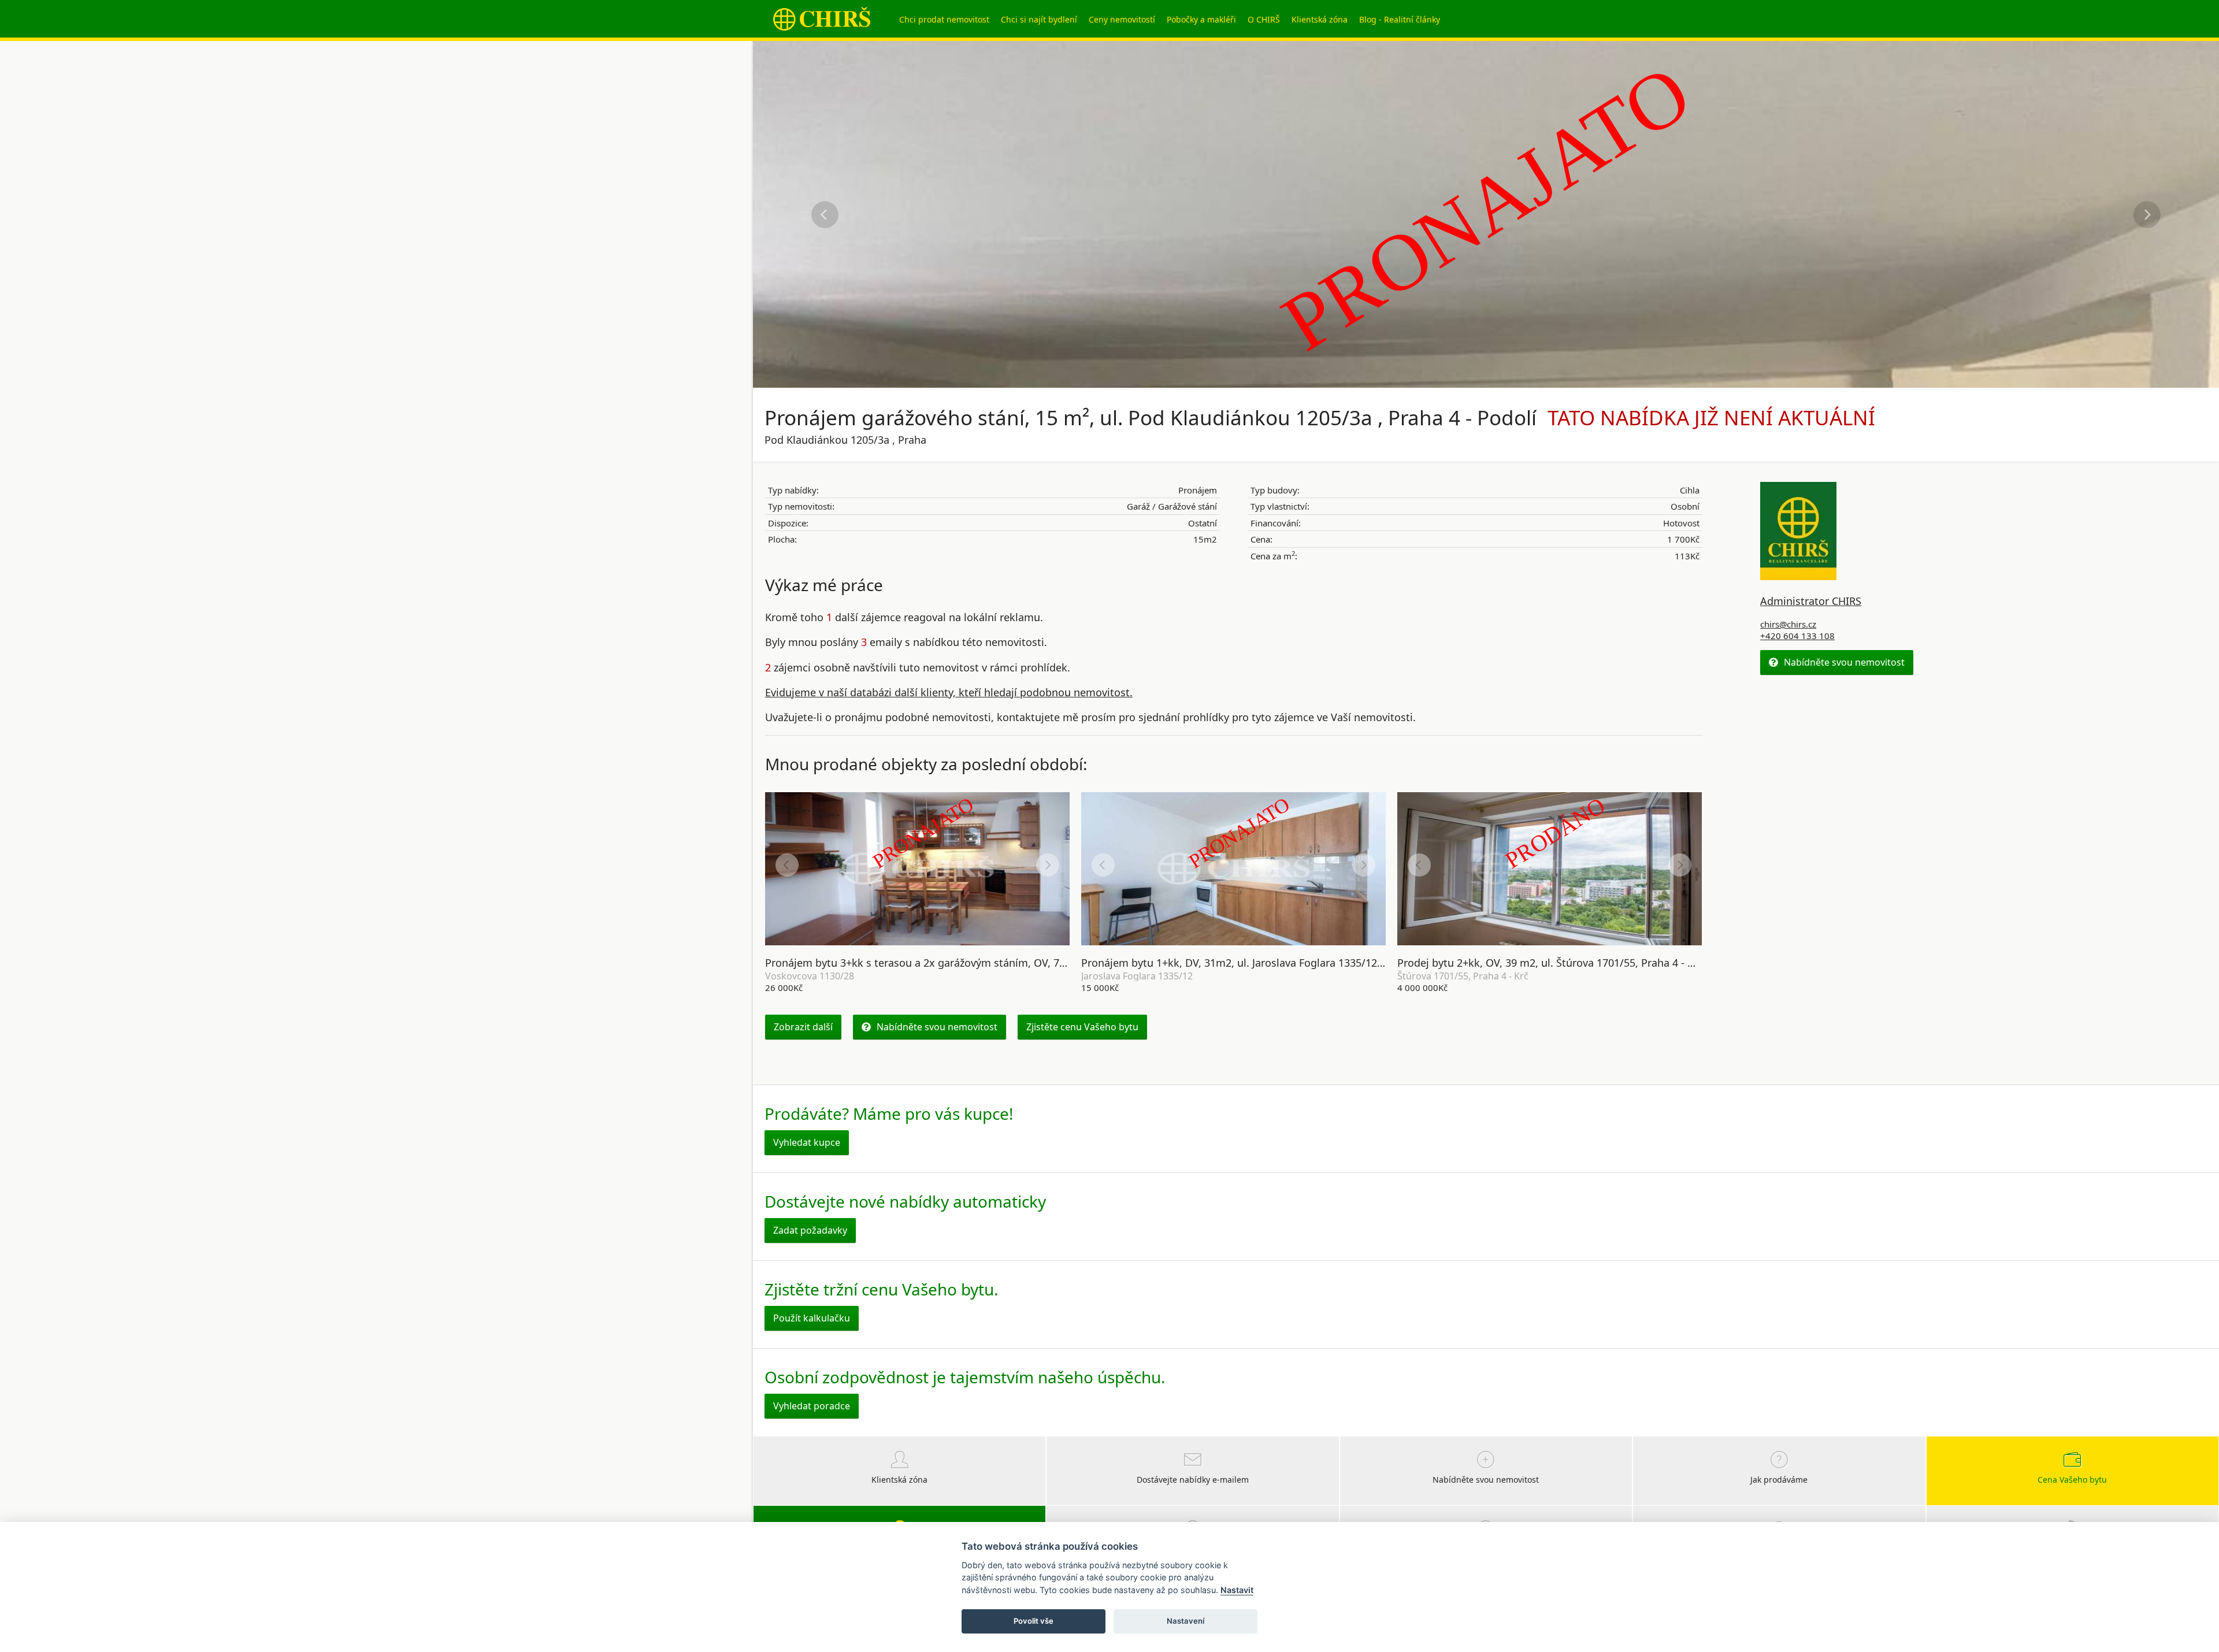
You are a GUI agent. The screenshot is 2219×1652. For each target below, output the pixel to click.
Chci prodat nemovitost (944, 19)
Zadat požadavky (810, 1230)
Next (2147, 215)
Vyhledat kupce (807, 1142)
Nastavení (1185, 1621)
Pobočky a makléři (1201, 19)
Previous (825, 215)
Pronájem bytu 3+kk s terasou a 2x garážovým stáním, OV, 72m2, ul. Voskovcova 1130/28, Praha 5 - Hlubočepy (1035, 963)
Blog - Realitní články (1400, 19)
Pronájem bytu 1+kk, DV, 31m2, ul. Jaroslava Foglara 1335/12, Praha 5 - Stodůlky (1277, 963)
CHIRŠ (822, 19)
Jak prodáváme (1779, 1480)
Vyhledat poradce (812, 1406)
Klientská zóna (1320, 19)
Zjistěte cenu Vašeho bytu (1082, 1027)
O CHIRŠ (1264, 19)
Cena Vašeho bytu (2072, 1480)
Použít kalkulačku (812, 1318)
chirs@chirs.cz (1788, 624)
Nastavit (1237, 1590)
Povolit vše (1034, 1621)
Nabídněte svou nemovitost (937, 1027)
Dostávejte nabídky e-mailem (1193, 1480)
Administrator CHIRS (1811, 601)
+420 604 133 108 (1797, 636)
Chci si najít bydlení (1039, 19)
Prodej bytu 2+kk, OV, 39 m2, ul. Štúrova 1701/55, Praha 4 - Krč (1550, 963)
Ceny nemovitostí (1122, 19)
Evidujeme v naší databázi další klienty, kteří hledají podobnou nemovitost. (949, 692)
